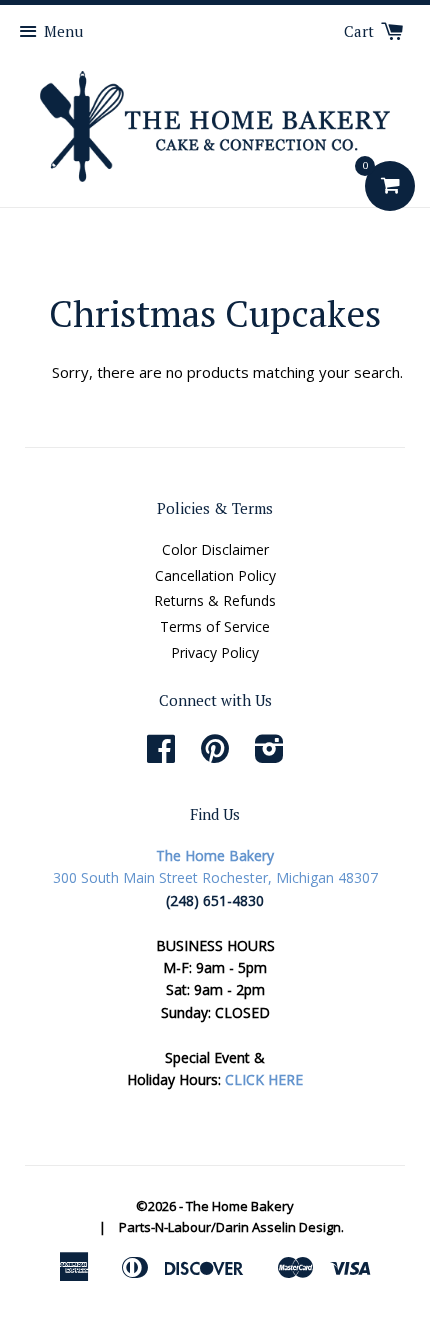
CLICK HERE (264, 1079)
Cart (361, 31)
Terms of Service (215, 626)
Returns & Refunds (215, 600)
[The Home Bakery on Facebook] (161, 755)
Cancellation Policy (215, 575)
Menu (63, 31)
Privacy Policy (215, 652)
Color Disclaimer (215, 549)
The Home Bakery (240, 1206)
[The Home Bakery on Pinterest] (215, 755)
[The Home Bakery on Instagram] (269, 755)
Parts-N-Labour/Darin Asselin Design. (231, 1227)
